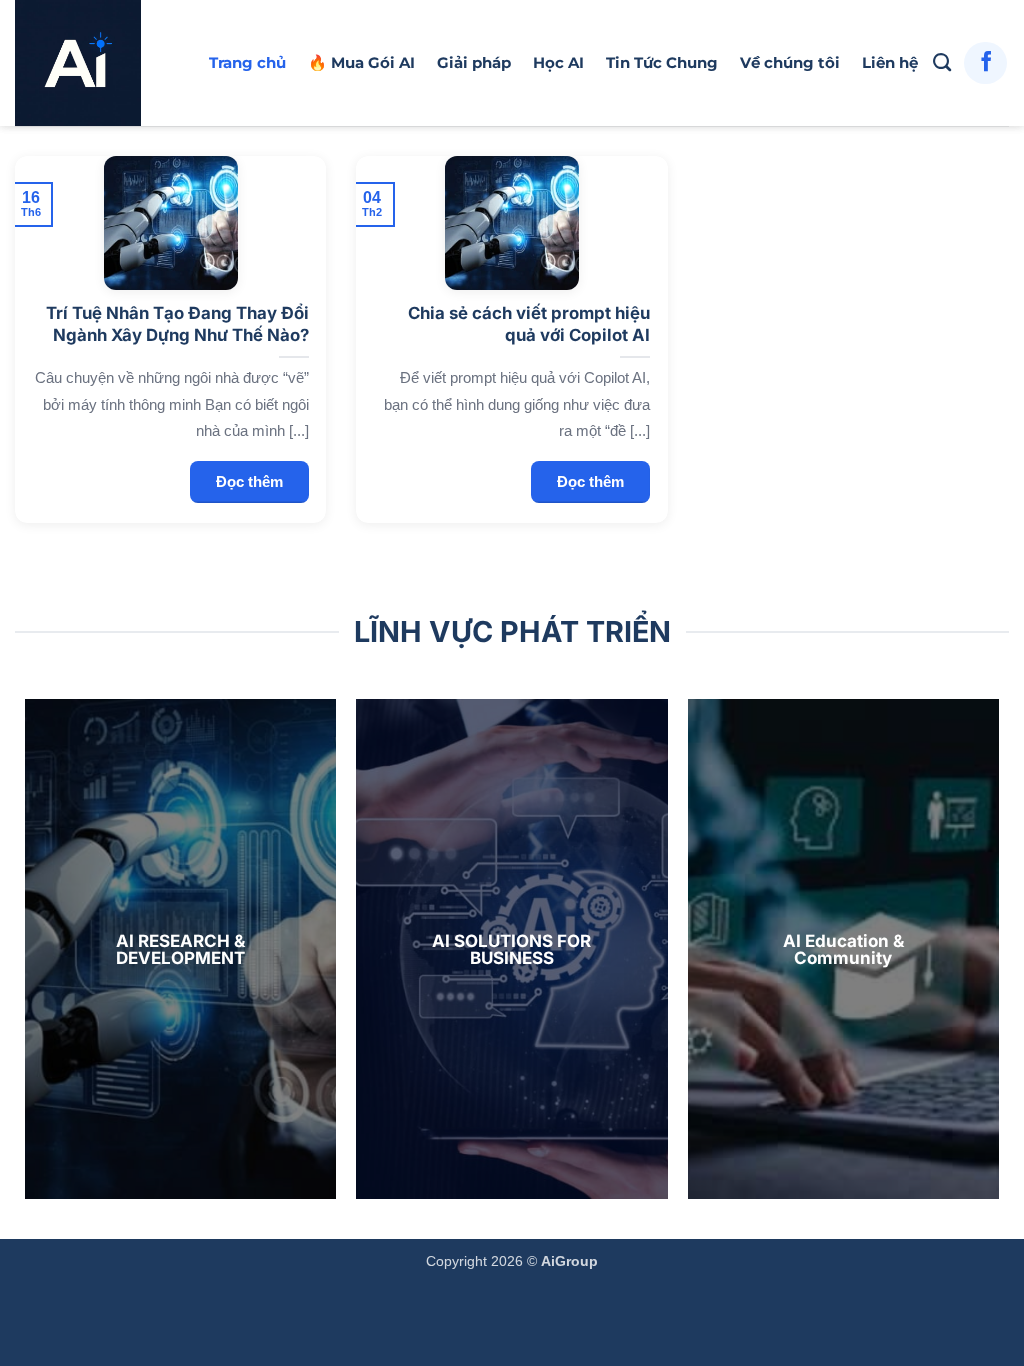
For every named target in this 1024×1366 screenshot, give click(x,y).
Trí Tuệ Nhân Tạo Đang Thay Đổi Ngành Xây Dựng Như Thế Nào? (177, 324)
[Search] (942, 63)
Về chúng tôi (790, 62)
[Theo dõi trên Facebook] (985, 63)
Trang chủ (247, 62)
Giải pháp (474, 62)
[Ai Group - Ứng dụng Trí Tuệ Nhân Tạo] (97, 63)
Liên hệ (890, 62)
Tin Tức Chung (662, 62)
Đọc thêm (249, 481)
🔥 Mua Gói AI (361, 62)
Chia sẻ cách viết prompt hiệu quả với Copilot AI (529, 324)
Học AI (558, 62)
